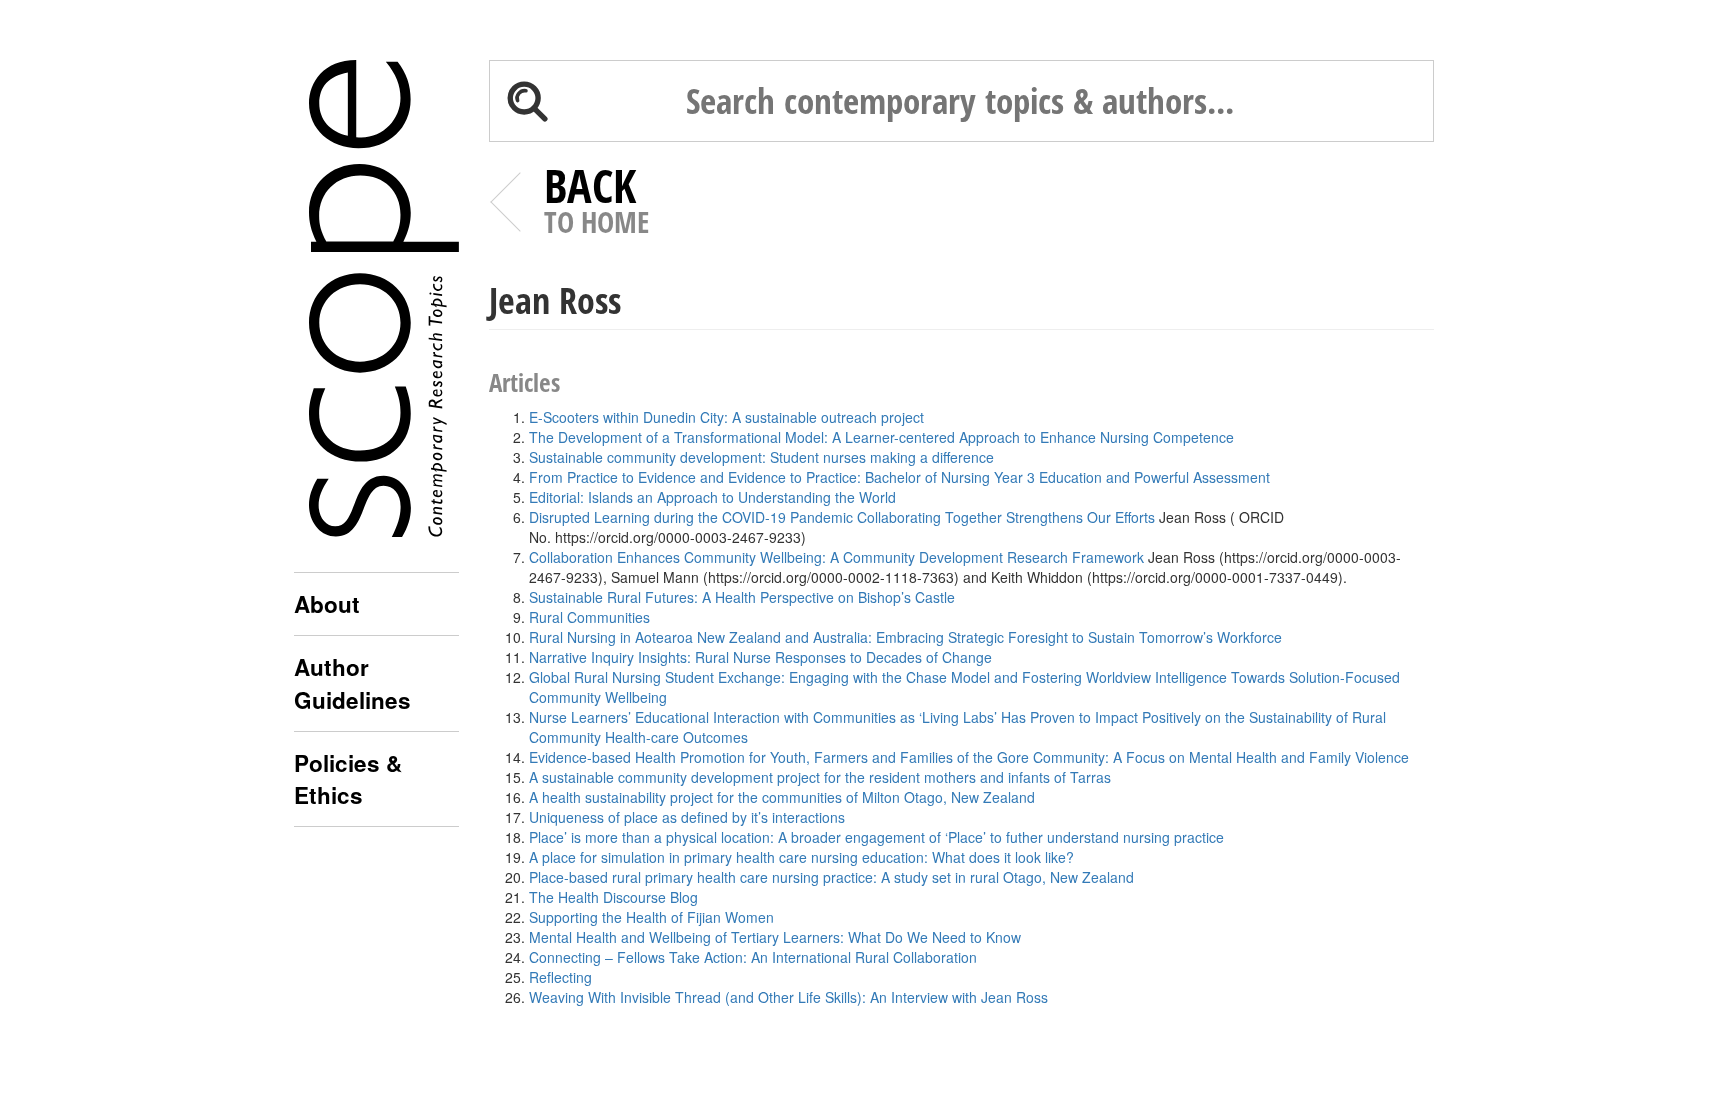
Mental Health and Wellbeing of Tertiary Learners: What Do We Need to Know (775, 937)
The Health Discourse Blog (615, 897)
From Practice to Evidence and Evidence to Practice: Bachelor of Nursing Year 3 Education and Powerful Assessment (899, 477)
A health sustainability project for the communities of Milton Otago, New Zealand (782, 797)
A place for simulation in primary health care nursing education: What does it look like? (801, 857)
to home (596, 204)
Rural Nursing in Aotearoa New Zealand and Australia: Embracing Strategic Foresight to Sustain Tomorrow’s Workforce (905, 637)
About (327, 604)
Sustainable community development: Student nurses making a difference (761, 457)
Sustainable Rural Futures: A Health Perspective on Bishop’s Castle (742, 597)
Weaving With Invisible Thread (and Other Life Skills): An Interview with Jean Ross (788, 997)
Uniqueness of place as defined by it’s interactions (687, 817)
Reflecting (560, 977)
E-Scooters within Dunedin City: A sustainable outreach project (726, 417)
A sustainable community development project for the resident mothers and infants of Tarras (820, 777)
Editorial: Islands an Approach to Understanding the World (712, 497)
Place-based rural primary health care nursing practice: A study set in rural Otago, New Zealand (831, 877)
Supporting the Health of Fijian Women (651, 917)
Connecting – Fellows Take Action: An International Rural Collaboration (753, 957)
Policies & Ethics (348, 779)
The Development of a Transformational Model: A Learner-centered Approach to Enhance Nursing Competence (881, 437)
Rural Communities (589, 617)
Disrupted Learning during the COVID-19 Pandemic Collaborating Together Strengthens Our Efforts (842, 517)
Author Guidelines (352, 683)
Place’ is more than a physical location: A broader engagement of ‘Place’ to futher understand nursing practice (876, 837)
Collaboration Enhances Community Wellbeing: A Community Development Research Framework (836, 557)
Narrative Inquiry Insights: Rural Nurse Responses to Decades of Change (760, 657)
